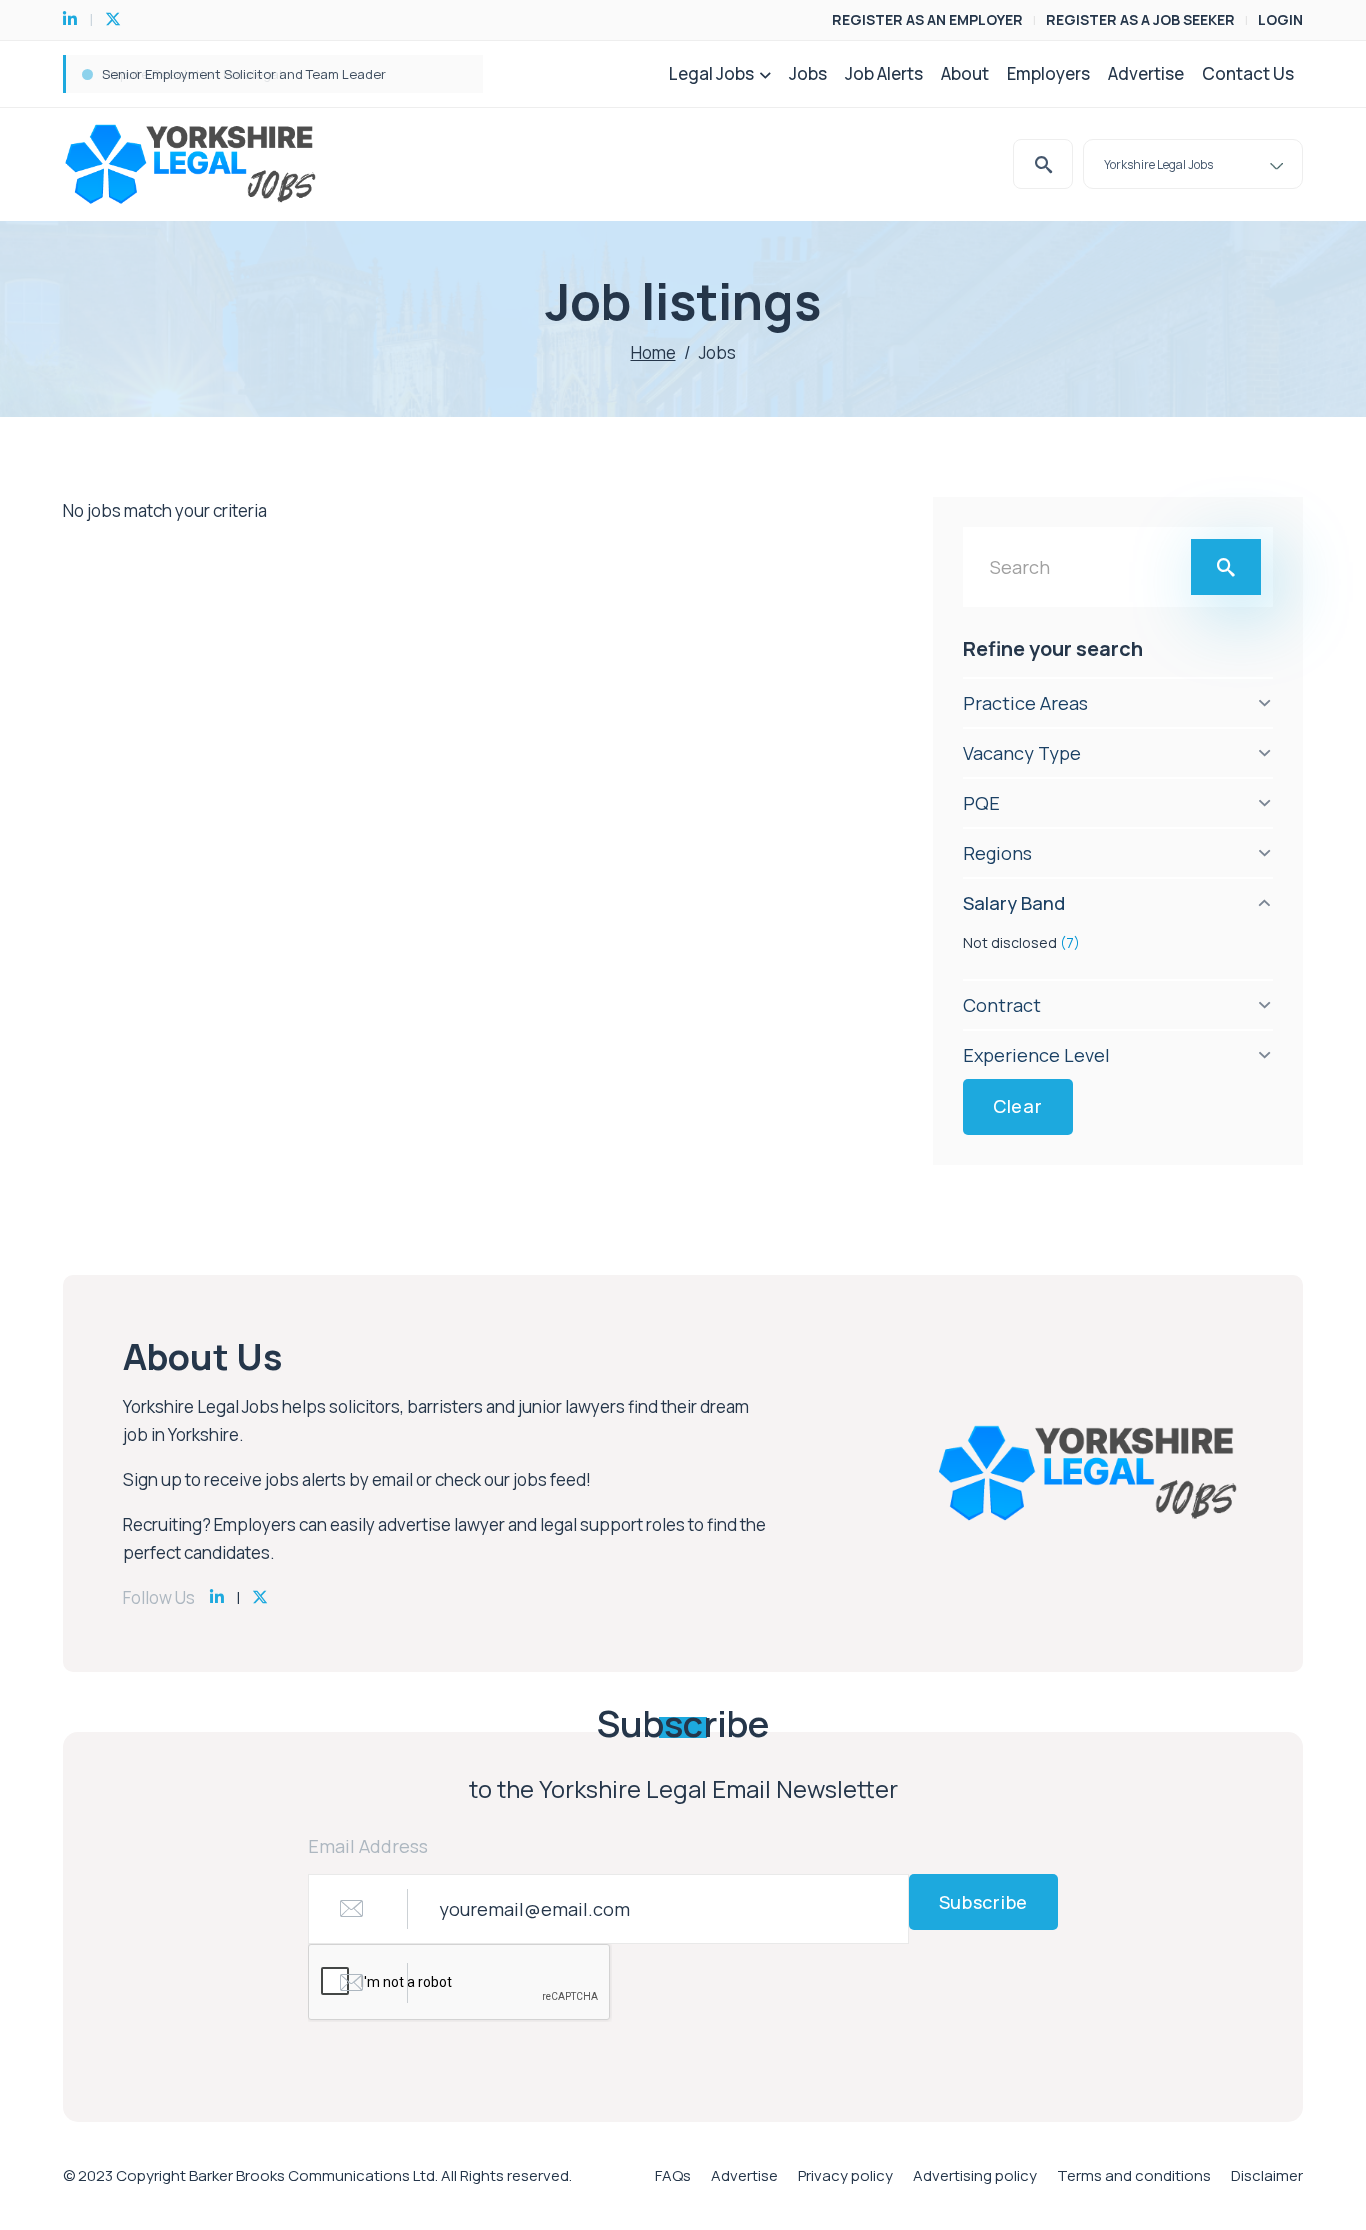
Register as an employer (927, 19)
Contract (1002, 1005)
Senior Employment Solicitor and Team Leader (244, 74)
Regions (997, 853)
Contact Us (1248, 73)
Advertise (1146, 73)
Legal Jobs (711, 73)
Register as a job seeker (1140, 19)
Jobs (808, 73)
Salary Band (1014, 903)
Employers (1048, 73)
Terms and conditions (1134, 2175)
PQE (981, 803)
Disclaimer (1267, 2175)
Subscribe (983, 1902)
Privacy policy (845, 2175)
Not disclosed (1021, 942)
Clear (1018, 1106)
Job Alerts (884, 73)
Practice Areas (1025, 703)
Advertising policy (975, 2175)
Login (1280, 19)
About (965, 73)
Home (653, 352)
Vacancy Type (1022, 753)
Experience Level (1036, 1055)
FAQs (673, 2175)
